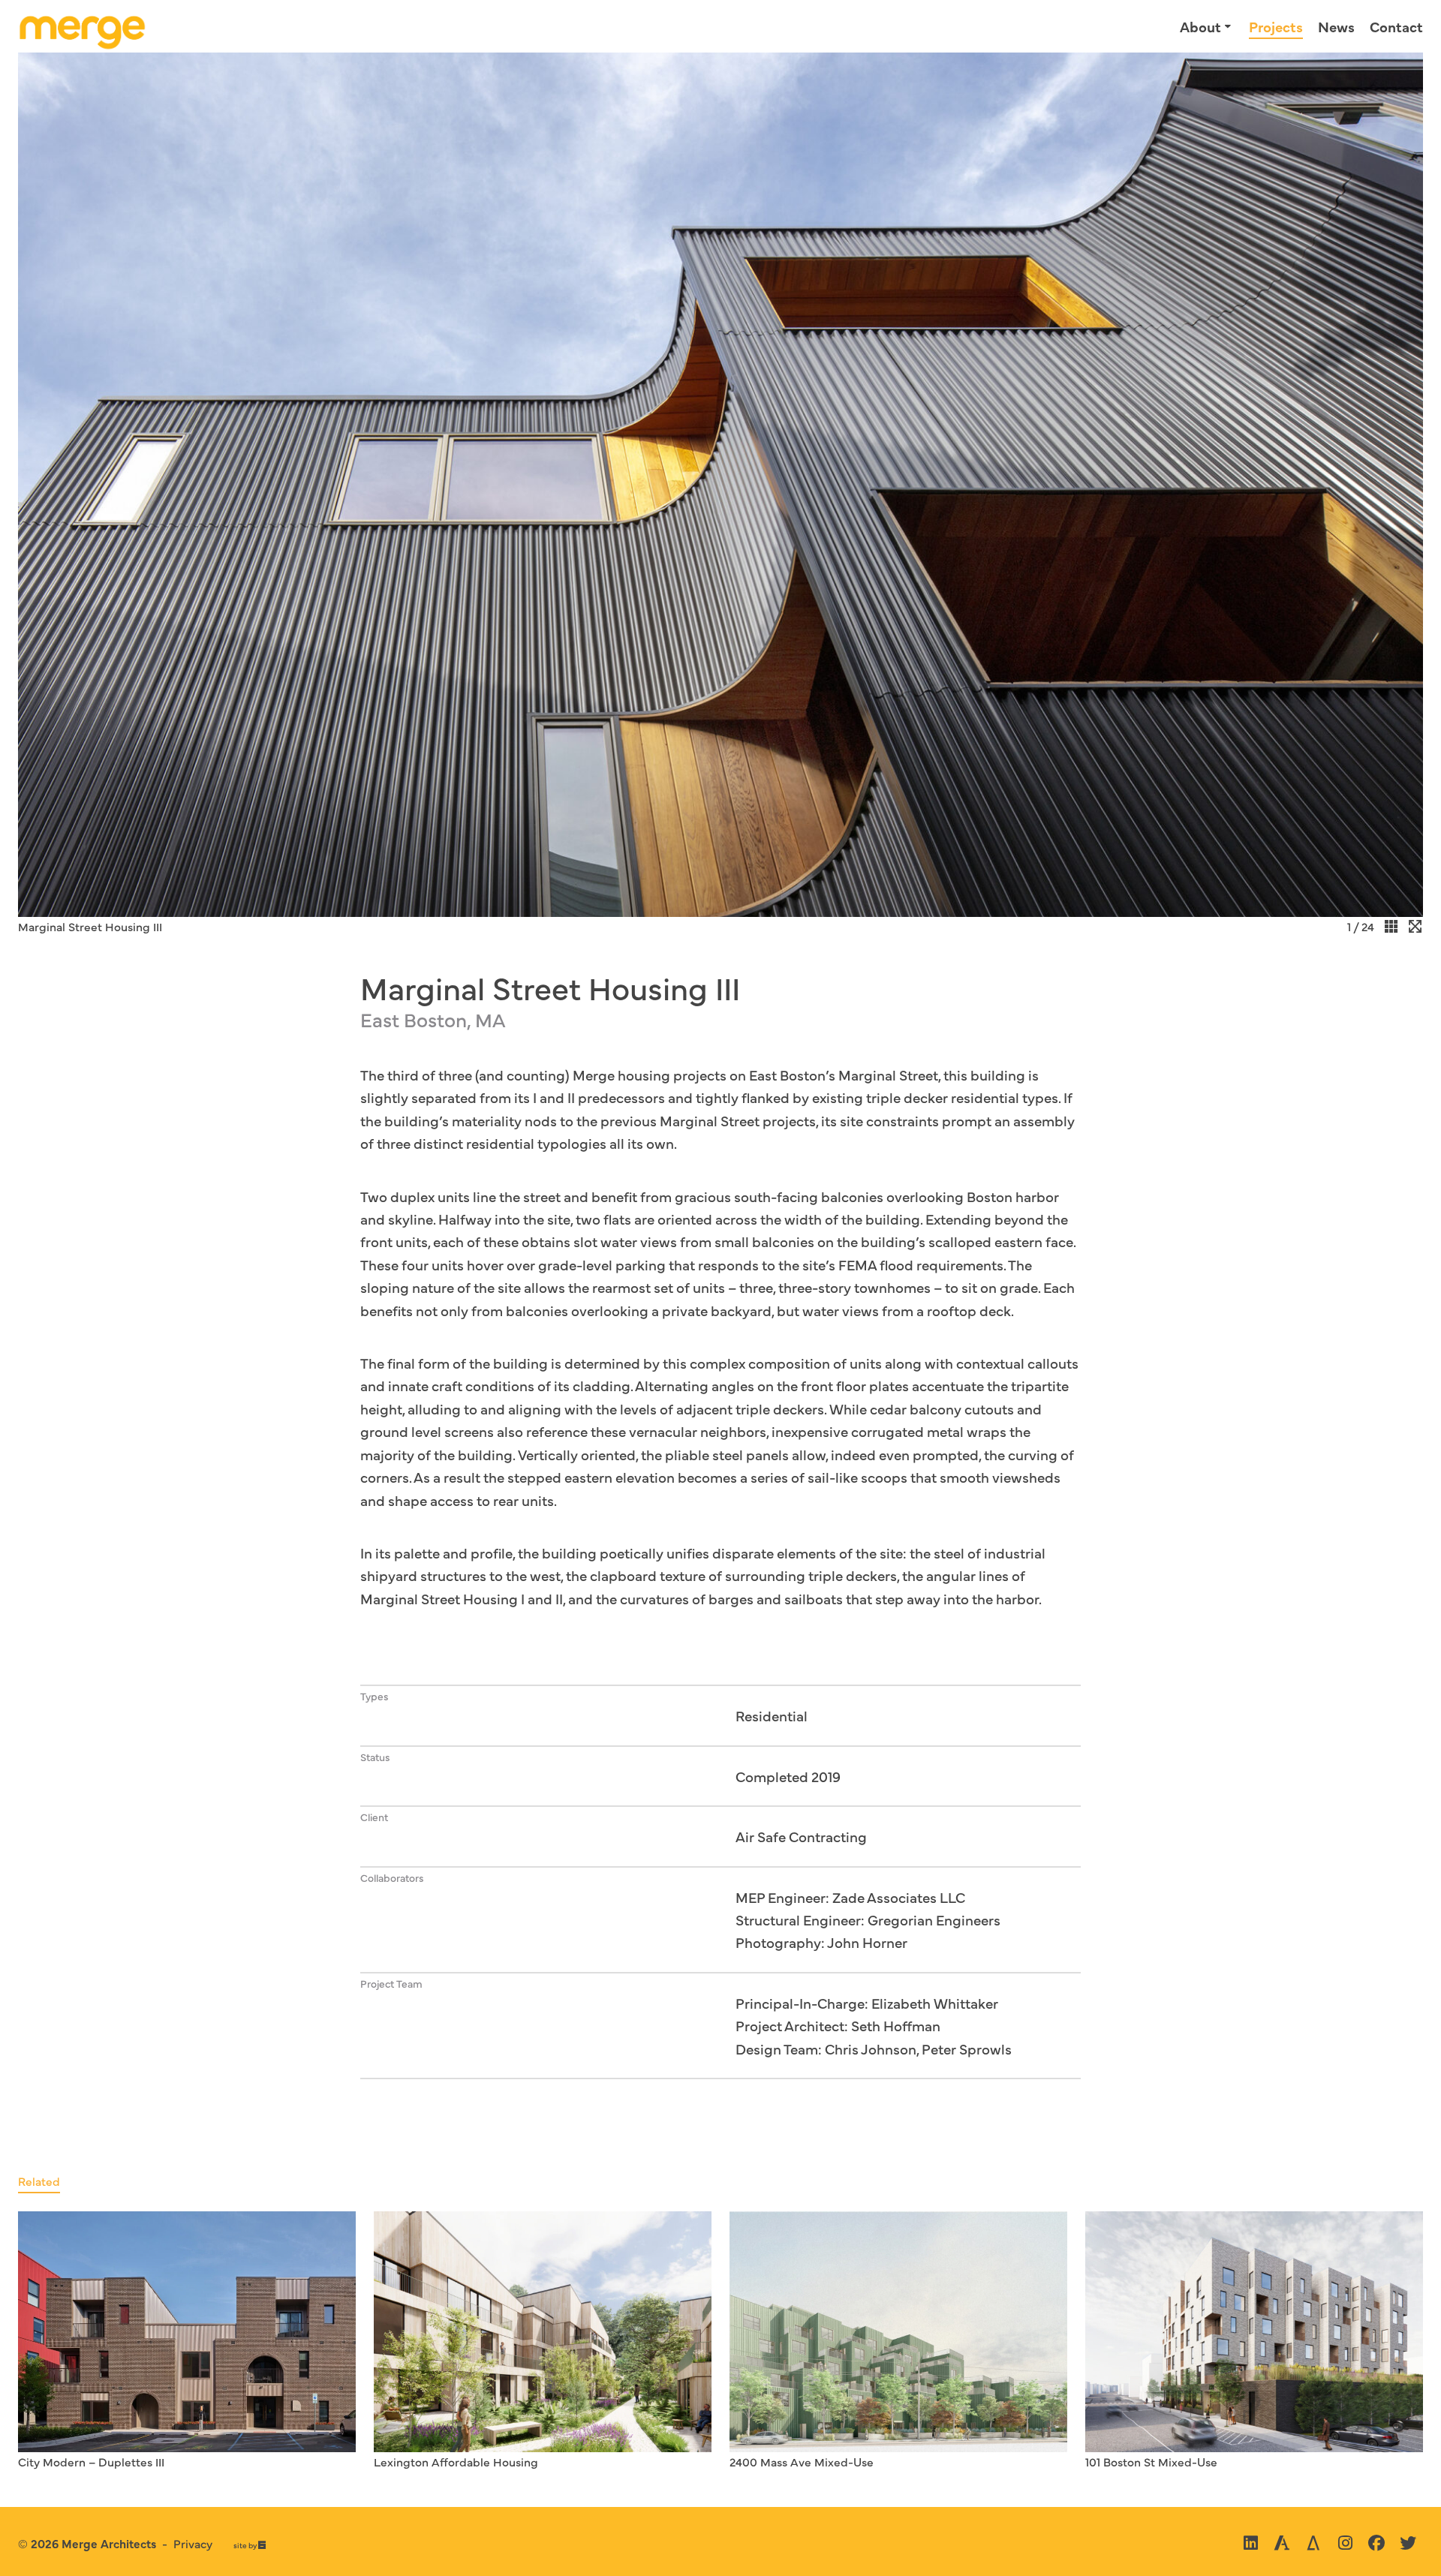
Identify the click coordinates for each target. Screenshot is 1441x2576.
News (1336, 26)
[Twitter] (1408, 2543)
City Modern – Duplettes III (91, 2461)
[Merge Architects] (83, 27)
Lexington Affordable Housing (456, 2461)
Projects (1276, 26)
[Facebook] (1376, 2543)
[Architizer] (1313, 2543)
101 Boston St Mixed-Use (1151, 2461)
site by (250, 2546)
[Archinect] (1282, 2543)
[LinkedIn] (1250, 2543)
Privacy (193, 2543)
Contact (1396, 26)
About (1200, 26)
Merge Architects (109, 2543)
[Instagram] (1345, 2543)
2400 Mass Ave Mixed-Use (802, 2461)
